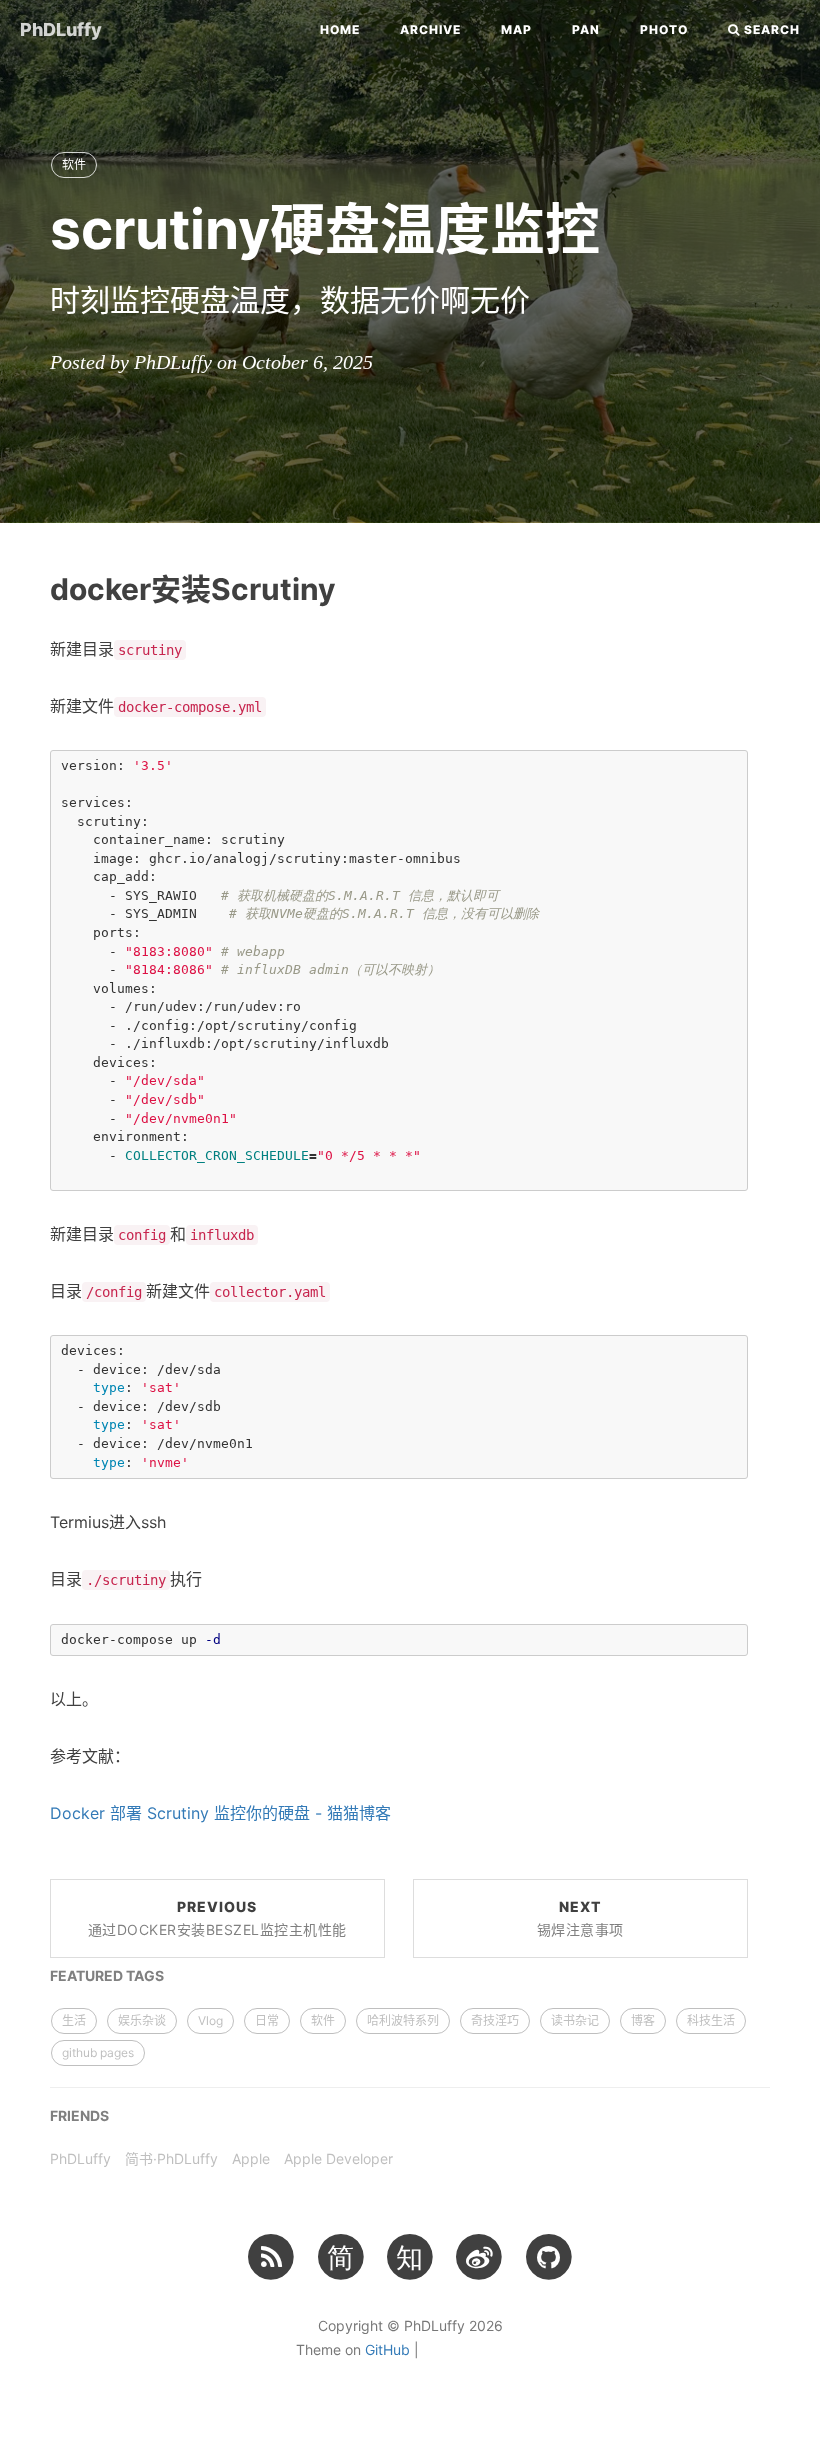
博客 (643, 2020)
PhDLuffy (61, 29)
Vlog (210, 2020)
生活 (74, 2020)
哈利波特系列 (403, 2020)
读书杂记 (575, 2020)
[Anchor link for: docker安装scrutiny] (26, 587)
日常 (267, 2020)
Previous (217, 1918)
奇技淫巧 (495, 2020)
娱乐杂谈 (142, 2020)
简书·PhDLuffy (171, 2158)
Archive (430, 29)
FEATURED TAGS (107, 1975)
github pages (98, 2052)
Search (770, 29)
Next (580, 1918)
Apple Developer (338, 2158)
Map (516, 29)
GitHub (387, 2349)
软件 (74, 164)
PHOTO (664, 29)
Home (340, 29)
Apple (251, 2158)
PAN (586, 29)
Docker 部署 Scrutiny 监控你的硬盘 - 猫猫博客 (220, 1813)
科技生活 (711, 2020)
